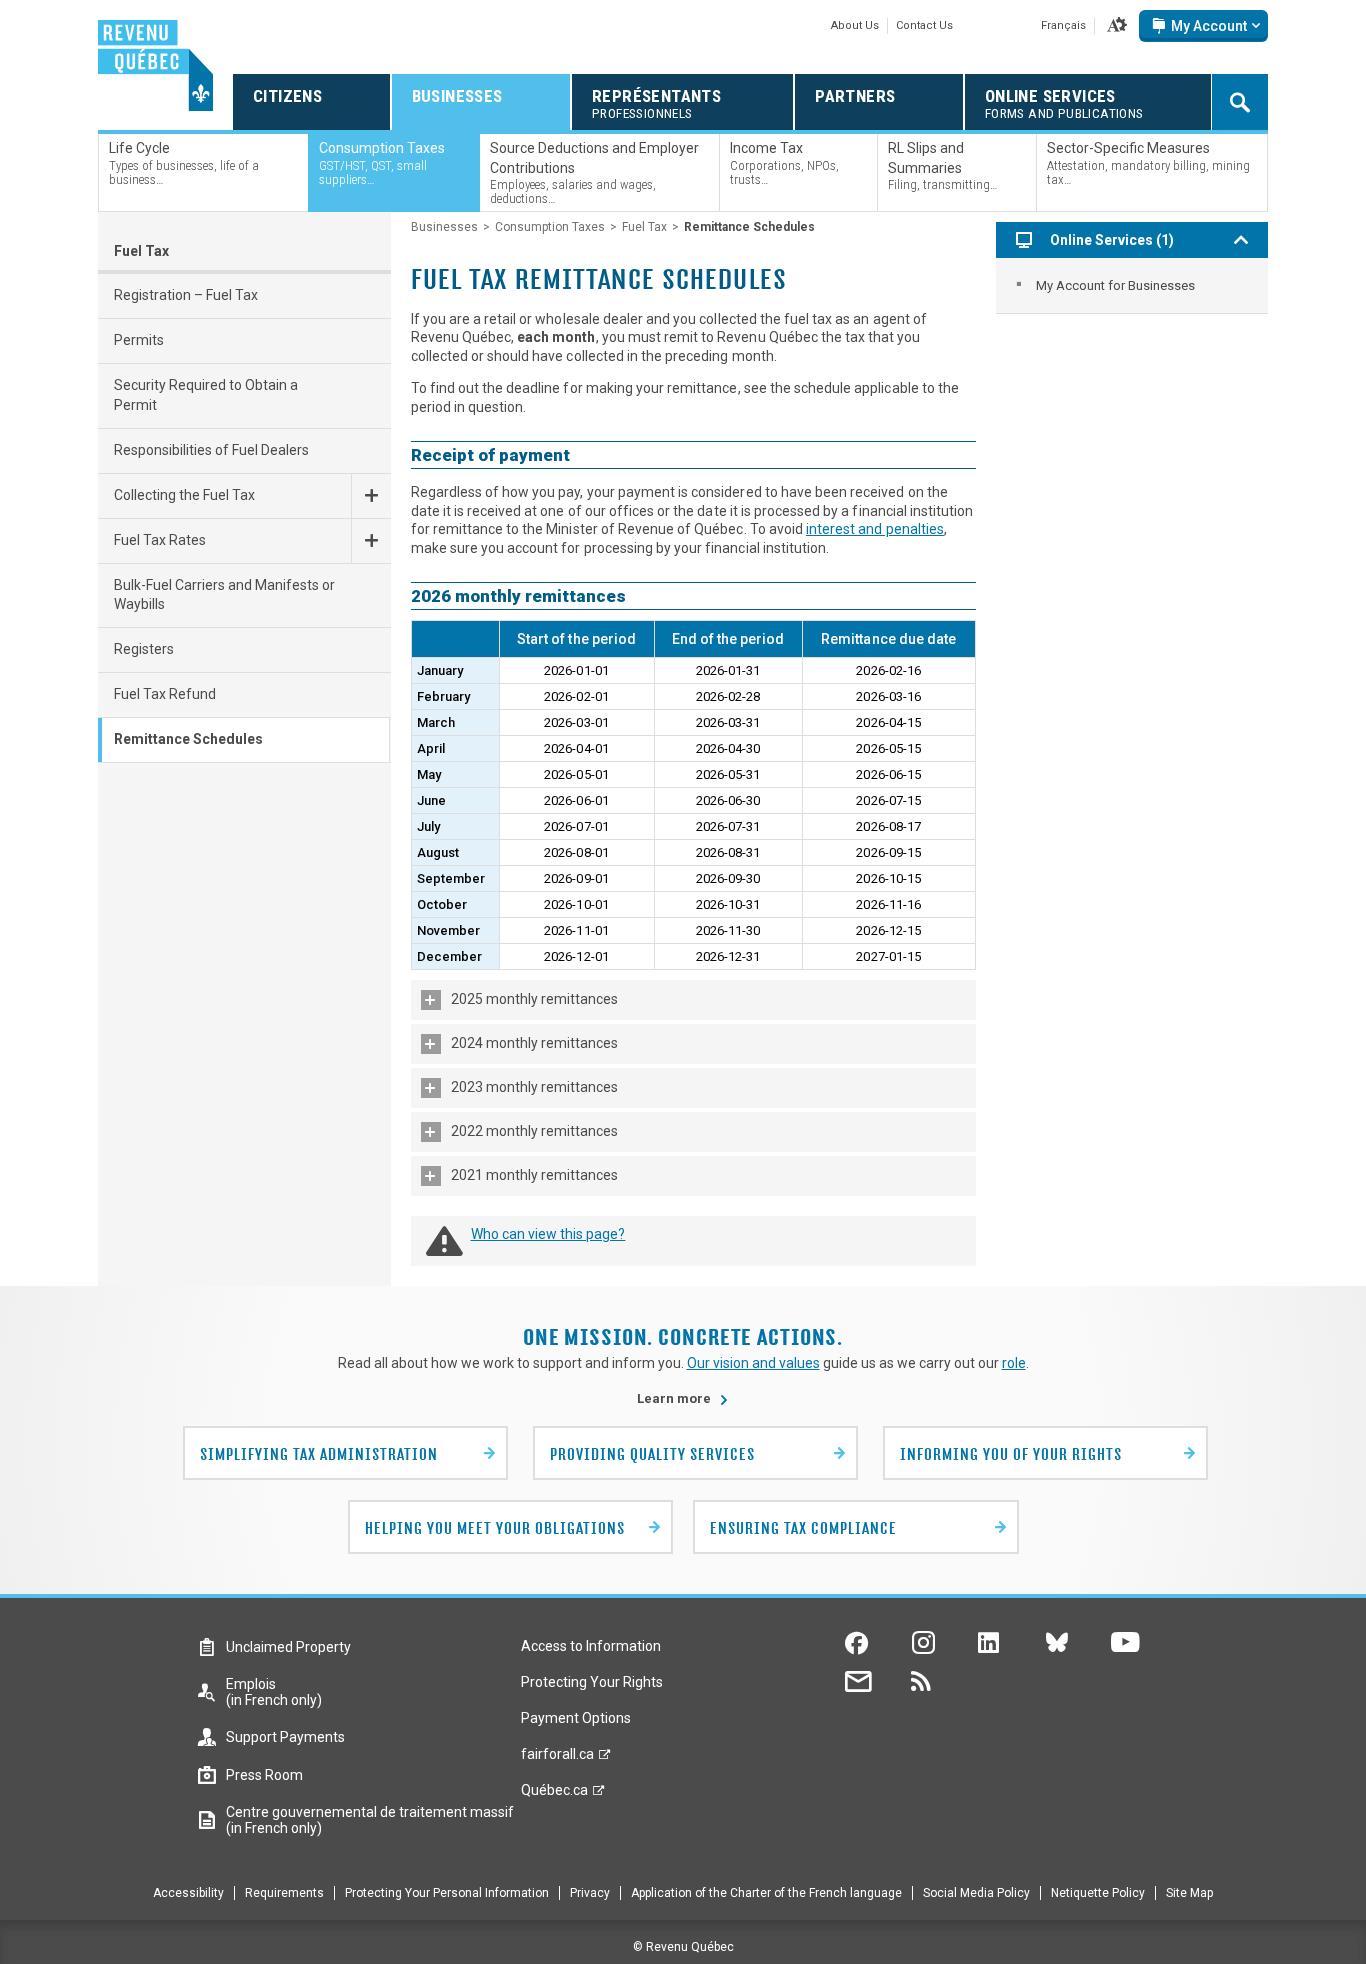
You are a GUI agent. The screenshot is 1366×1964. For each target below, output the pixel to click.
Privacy (590, 1893)
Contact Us (924, 25)
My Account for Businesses (1115, 285)
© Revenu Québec (683, 1947)
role (1014, 1363)
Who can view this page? (548, 1234)
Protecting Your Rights (592, 1682)
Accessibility (188, 1893)
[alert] (1203, 26)
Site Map (1189, 1893)
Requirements (284, 1893)
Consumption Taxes (550, 227)
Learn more (683, 1398)
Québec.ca (554, 1795)
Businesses (444, 227)
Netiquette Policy (1098, 1893)
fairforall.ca (557, 1759)
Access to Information (591, 1646)
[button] (1117, 26)
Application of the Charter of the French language (766, 1893)
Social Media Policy (976, 1893)
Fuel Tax (141, 251)
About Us (855, 25)
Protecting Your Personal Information (447, 1893)
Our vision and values (753, 1363)
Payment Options (576, 1718)
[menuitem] (1132, 285)
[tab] (693, 1000)
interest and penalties (875, 529)
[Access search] (1240, 102)
